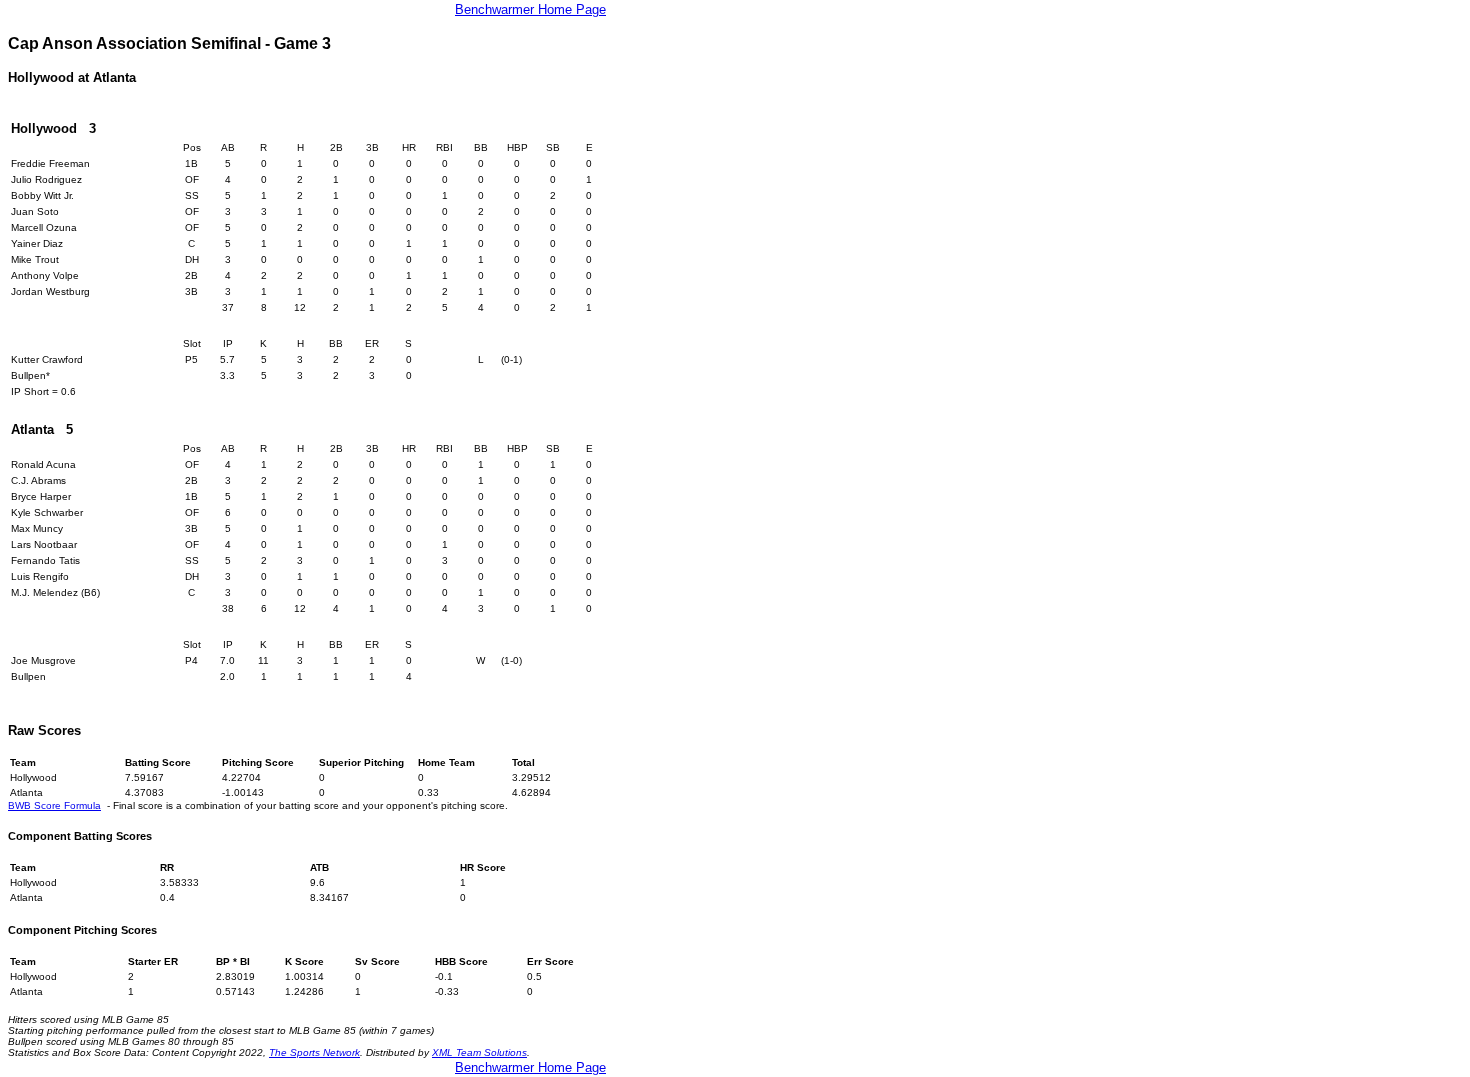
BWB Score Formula (54, 805)
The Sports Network (314, 1052)
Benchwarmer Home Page (530, 9)
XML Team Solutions (479, 1052)
